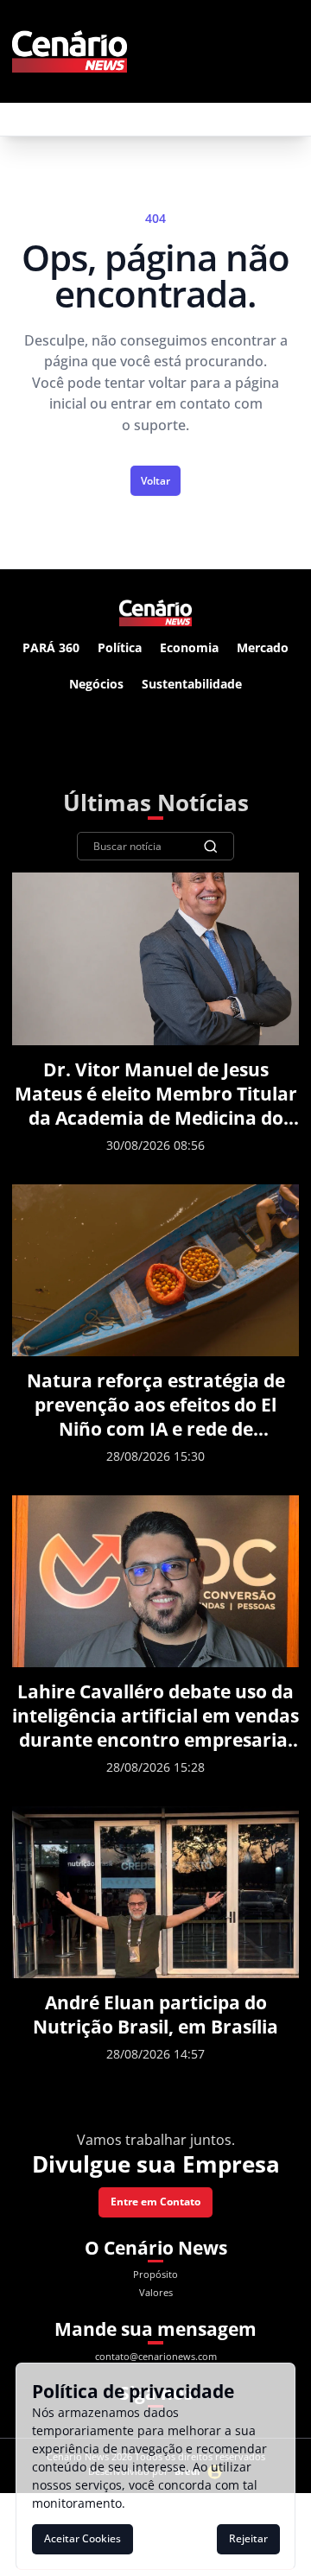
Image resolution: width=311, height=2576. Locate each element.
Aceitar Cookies (83, 2538)
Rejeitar (248, 2538)
